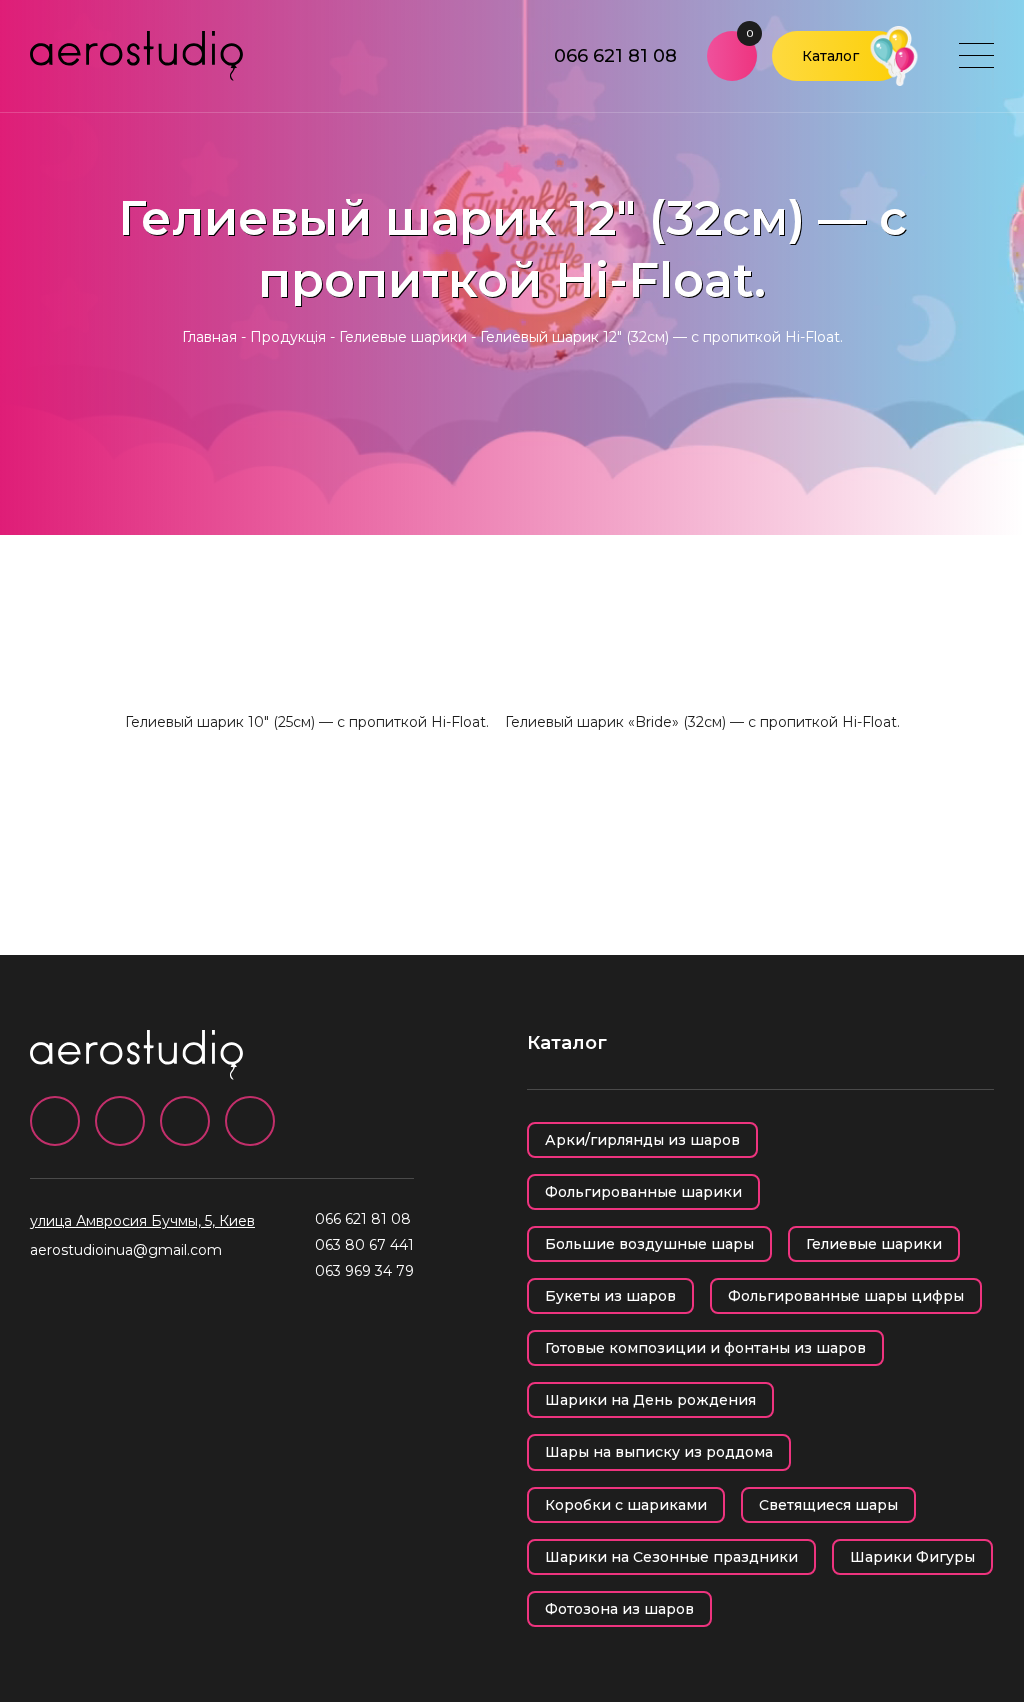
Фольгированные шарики (643, 1192)
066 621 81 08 (615, 56)
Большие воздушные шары (649, 1244)
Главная (209, 337)
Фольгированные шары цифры (846, 1296)
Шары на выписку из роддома (659, 1452)
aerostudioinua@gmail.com (126, 1250)
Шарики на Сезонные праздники (671, 1557)
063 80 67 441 (364, 1245)
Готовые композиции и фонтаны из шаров (705, 1348)
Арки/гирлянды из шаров (642, 1140)
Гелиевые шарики (403, 337)
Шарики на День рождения (650, 1400)
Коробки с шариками (626, 1505)
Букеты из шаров (610, 1296)
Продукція (288, 337)
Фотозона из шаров (619, 1609)
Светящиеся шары (828, 1505)
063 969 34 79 (364, 1271)
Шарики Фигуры (912, 1557)
